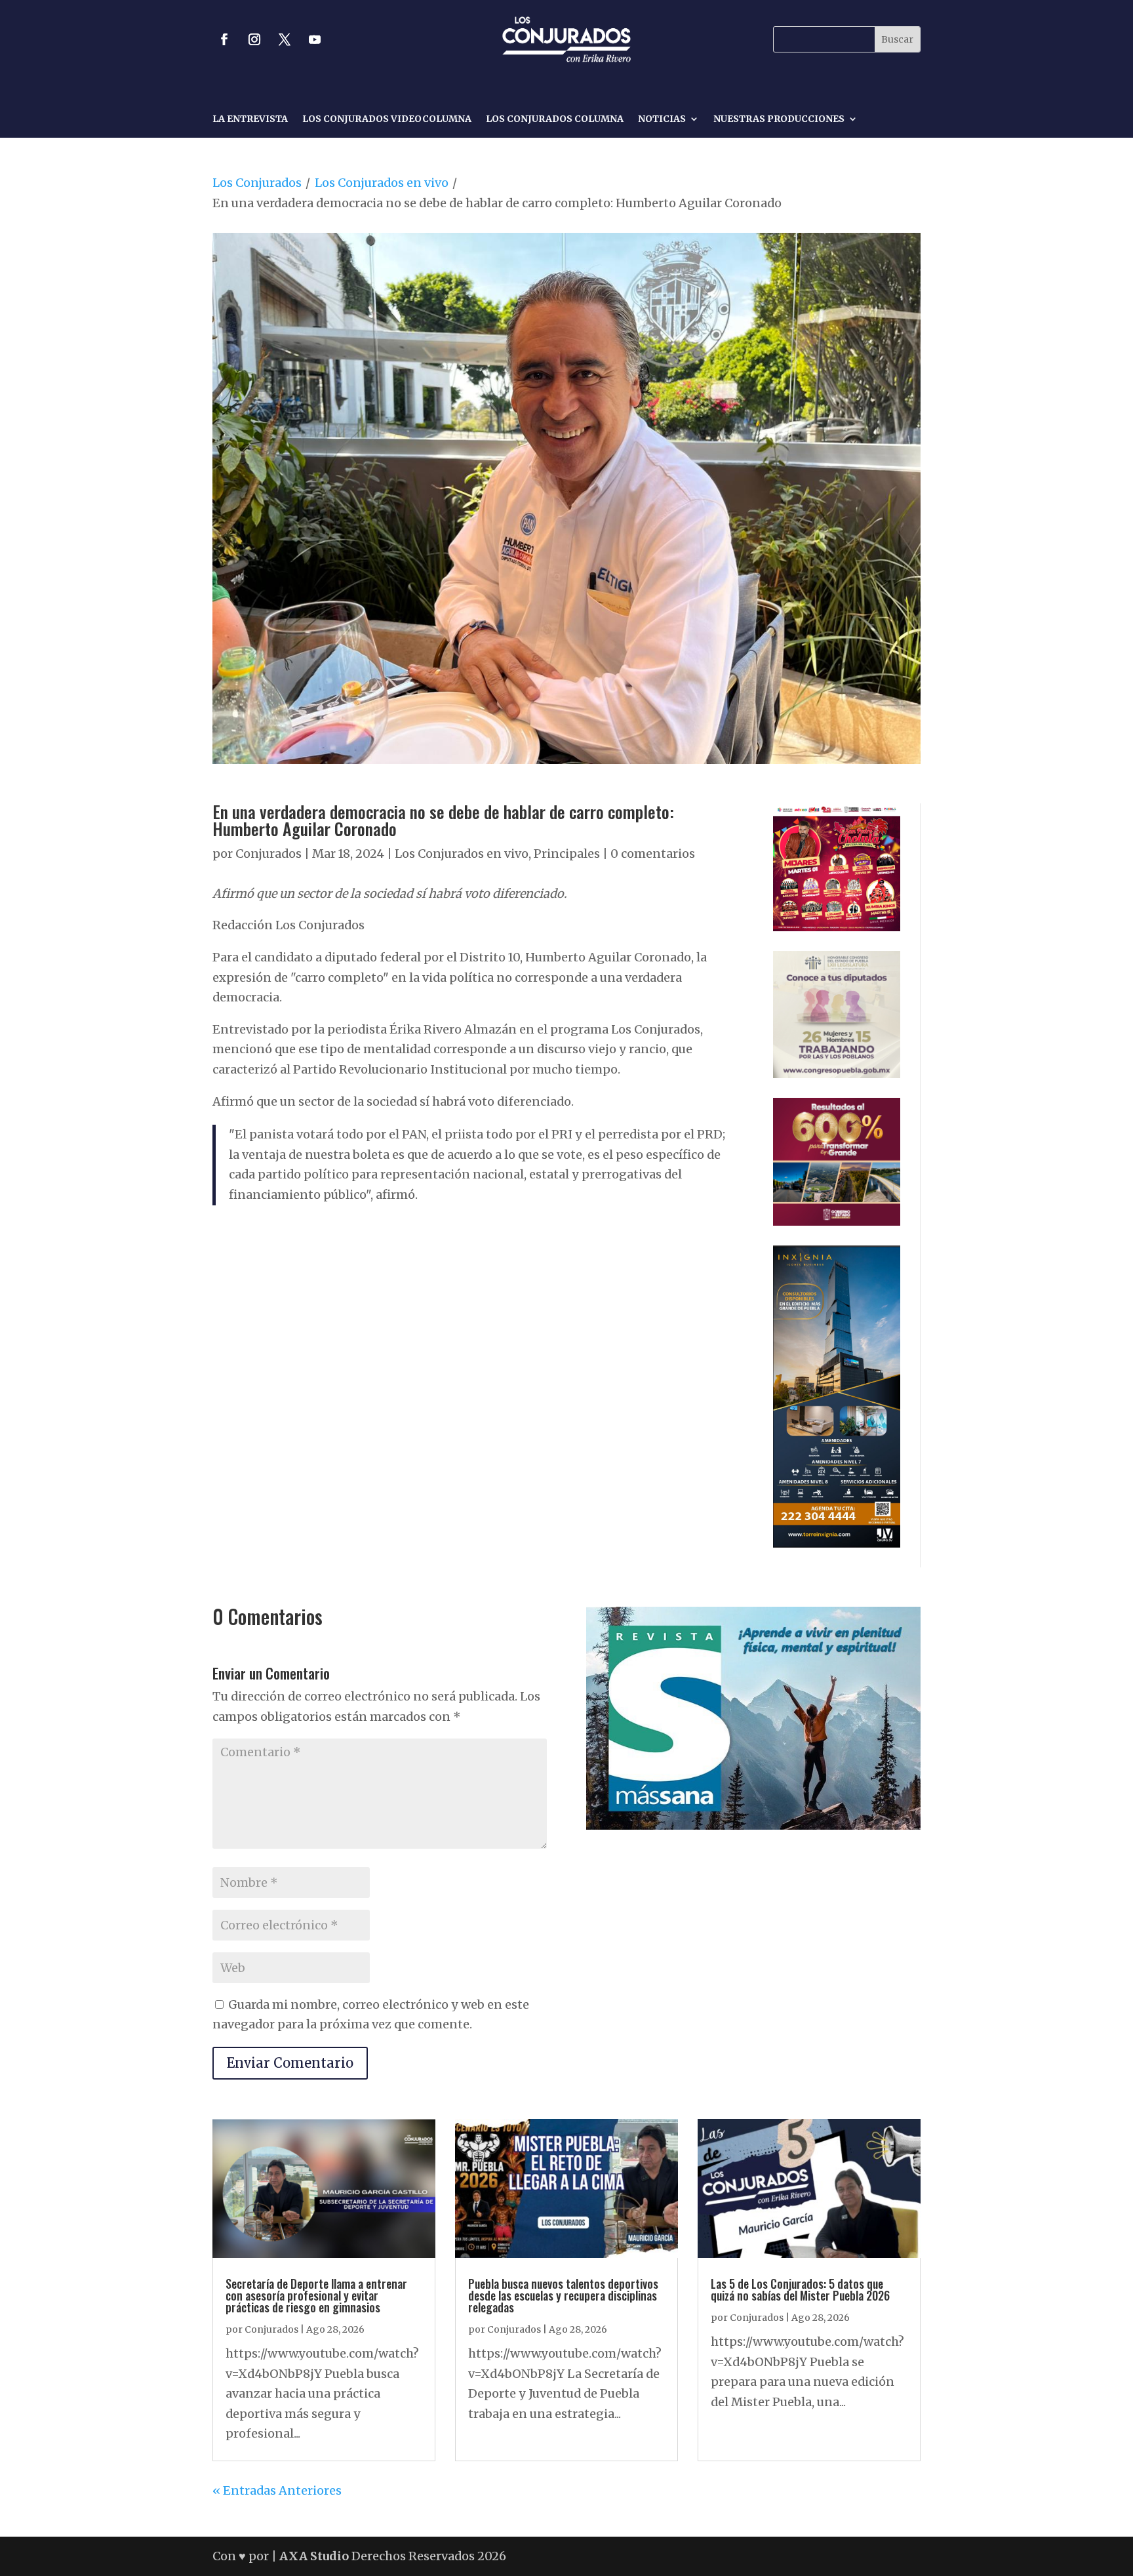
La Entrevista (250, 119)
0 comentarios (653, 854)
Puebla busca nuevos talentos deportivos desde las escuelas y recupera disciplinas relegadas (563, 2295)
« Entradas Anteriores (277, 2490)
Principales (567, 854)
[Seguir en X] (285, 39)
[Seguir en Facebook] (224, 39)
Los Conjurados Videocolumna (387, 119)
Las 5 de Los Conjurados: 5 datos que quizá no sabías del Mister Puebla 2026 (800, 2289)
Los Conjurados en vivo (382, 183)
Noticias (662, 119)
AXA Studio (315, 2556)
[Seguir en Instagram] (254, 39)
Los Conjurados (257, 183)
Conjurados (268, 854)
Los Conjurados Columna (555, 119)
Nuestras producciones (779, 119)
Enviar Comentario (290, 2063)
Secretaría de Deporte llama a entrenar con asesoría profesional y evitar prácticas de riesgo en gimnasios (316, 2295)
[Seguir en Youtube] (315, 39)
